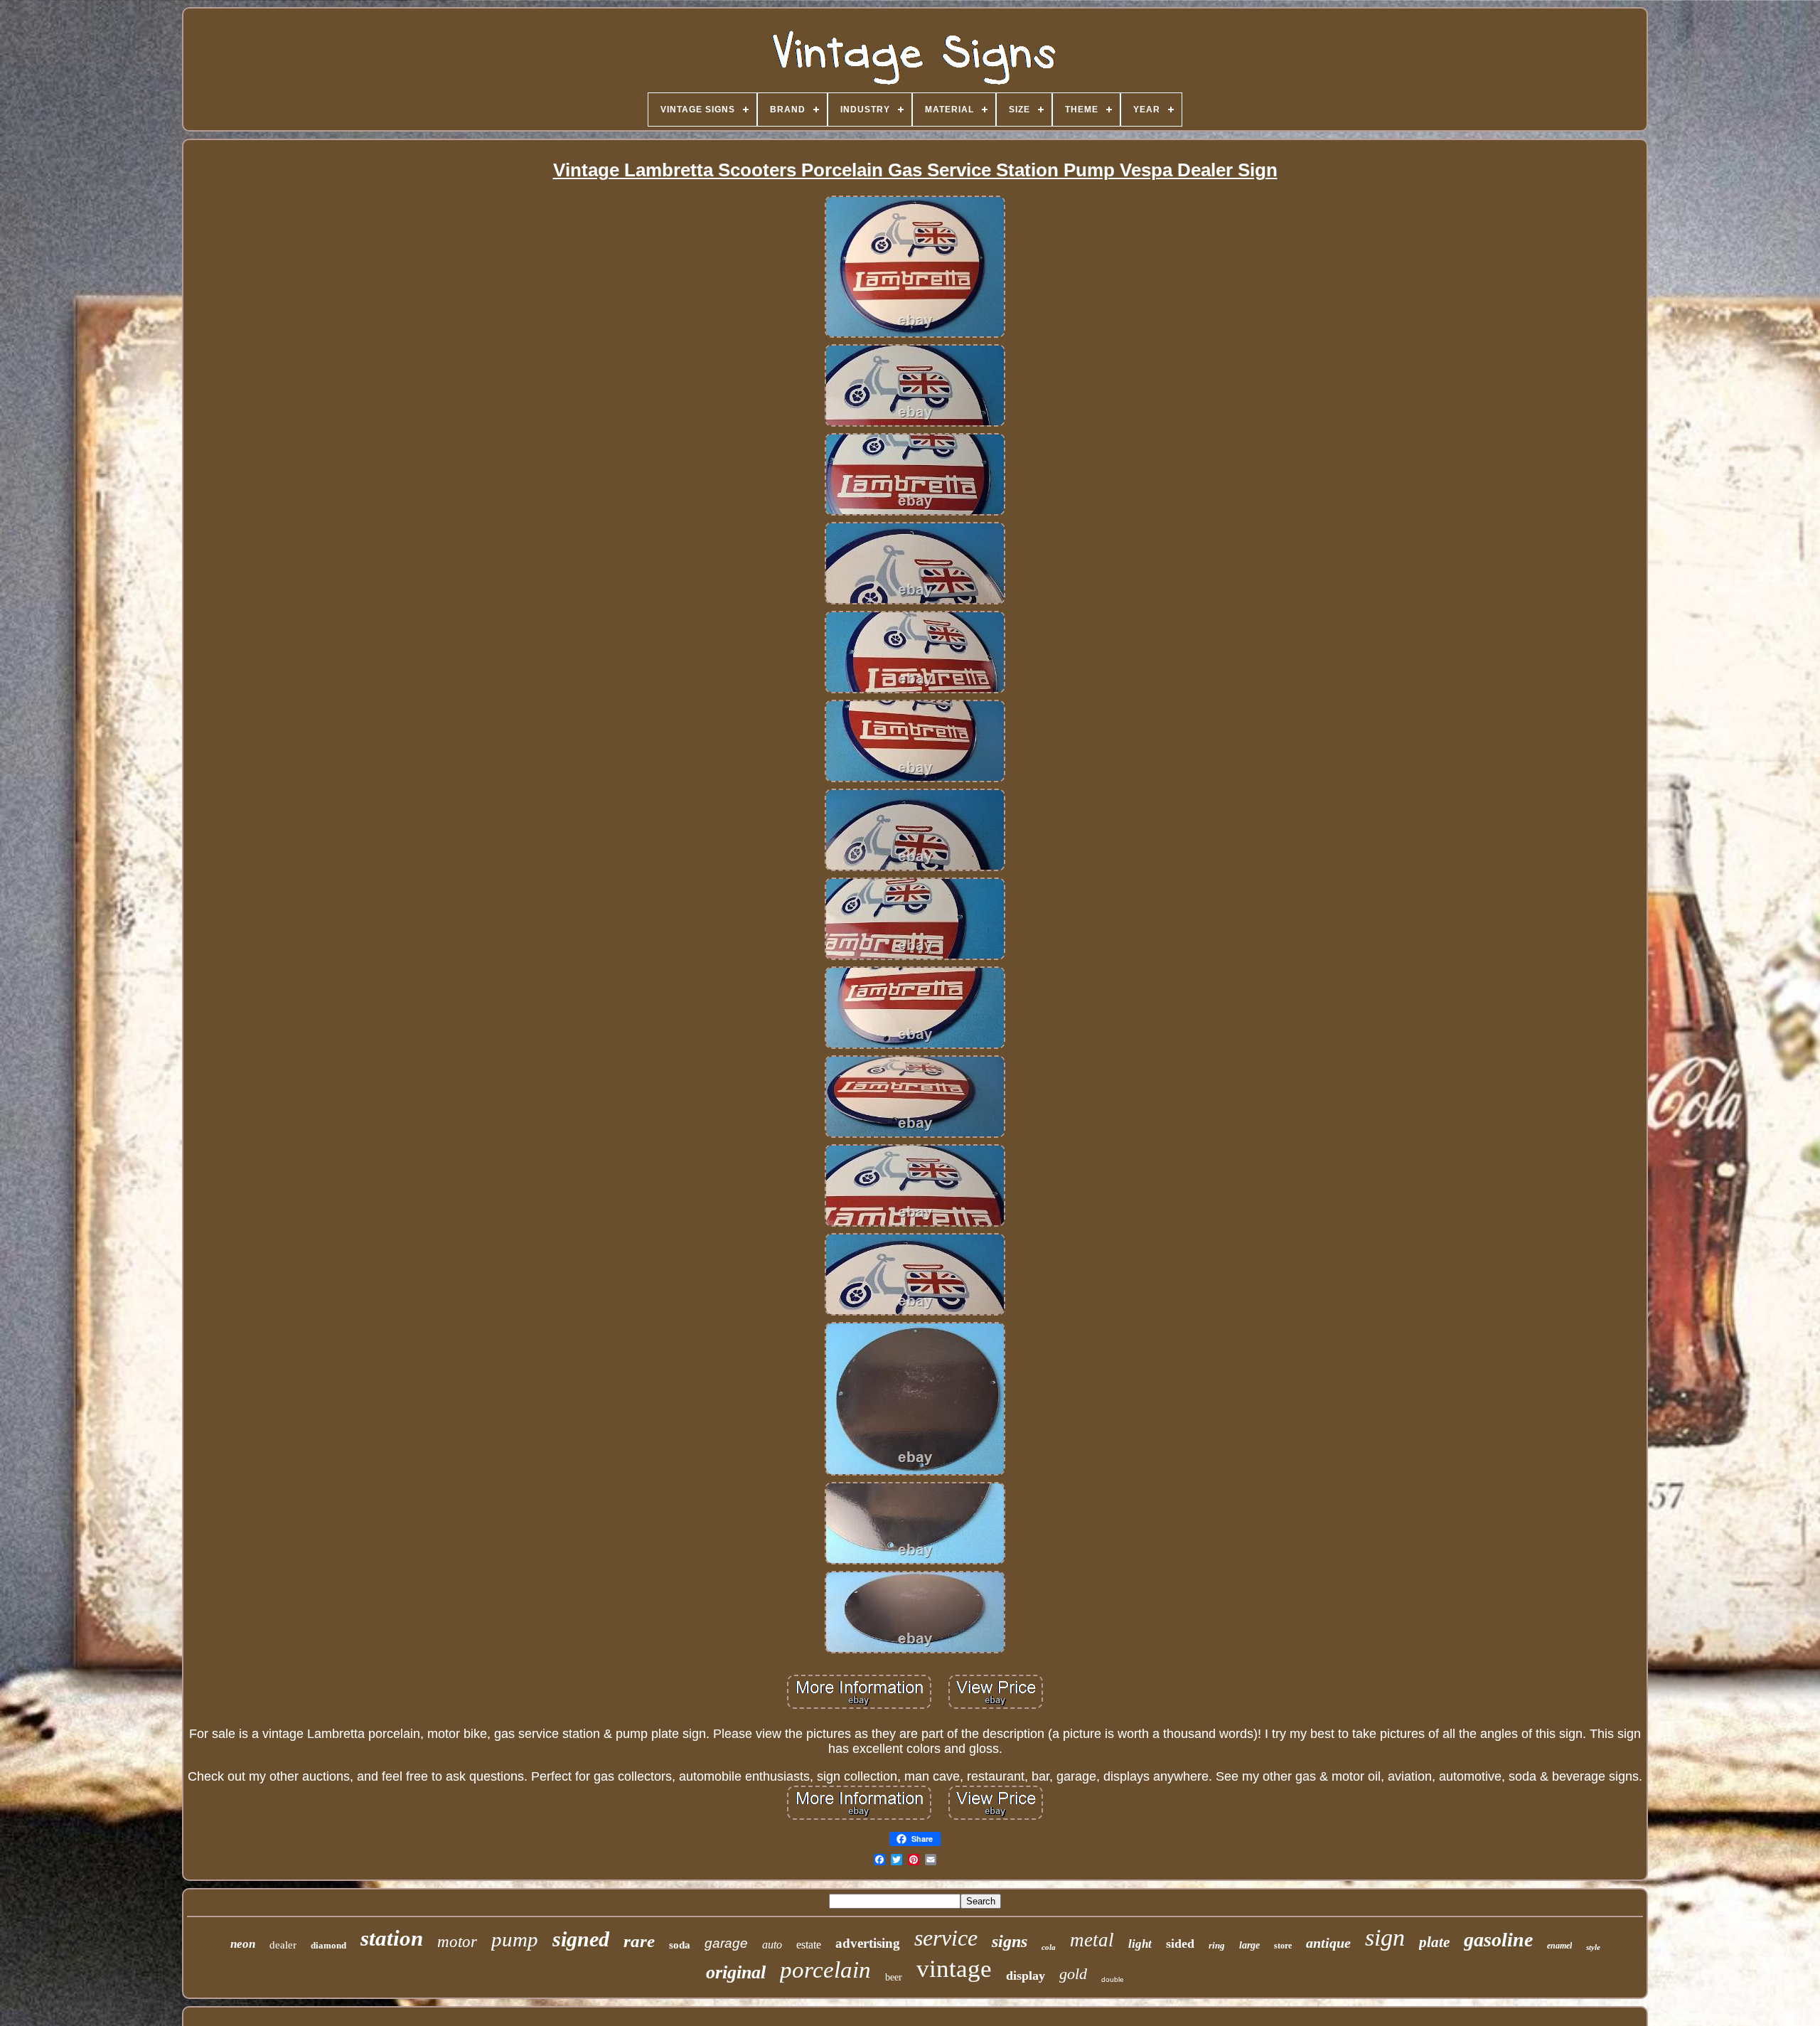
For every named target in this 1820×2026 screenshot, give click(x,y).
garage (726, 1943)
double (1113, 1979)
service (946, 1938)
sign (1385, 1937)
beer (894, 1977)
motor (457, 1942)
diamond (328, 1945)
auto (772, 1945)
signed (581, 1939)
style (1593, 1947)
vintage (954, 1969)
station (392, 1938)
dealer (283, 1945)
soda (680, 1945)
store (1283, 1946)
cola (1049, 1947)
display (1026, 1976)
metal (1092, 1940)
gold (1073, 1974)
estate (809, 1945)
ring (1217, 1945)
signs (1010, 1941)
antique (1328, 1943)
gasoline (1498, 1940)
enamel (1559, 1946)
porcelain (825, 1970)
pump (515, 1939)
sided (1180, 1944)
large (1249, 1945)
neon (243, 1944)
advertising (868, 1943)
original (736, 1972)
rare (639, 1941)
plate (1434, 1942)
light (1140, 1944)
